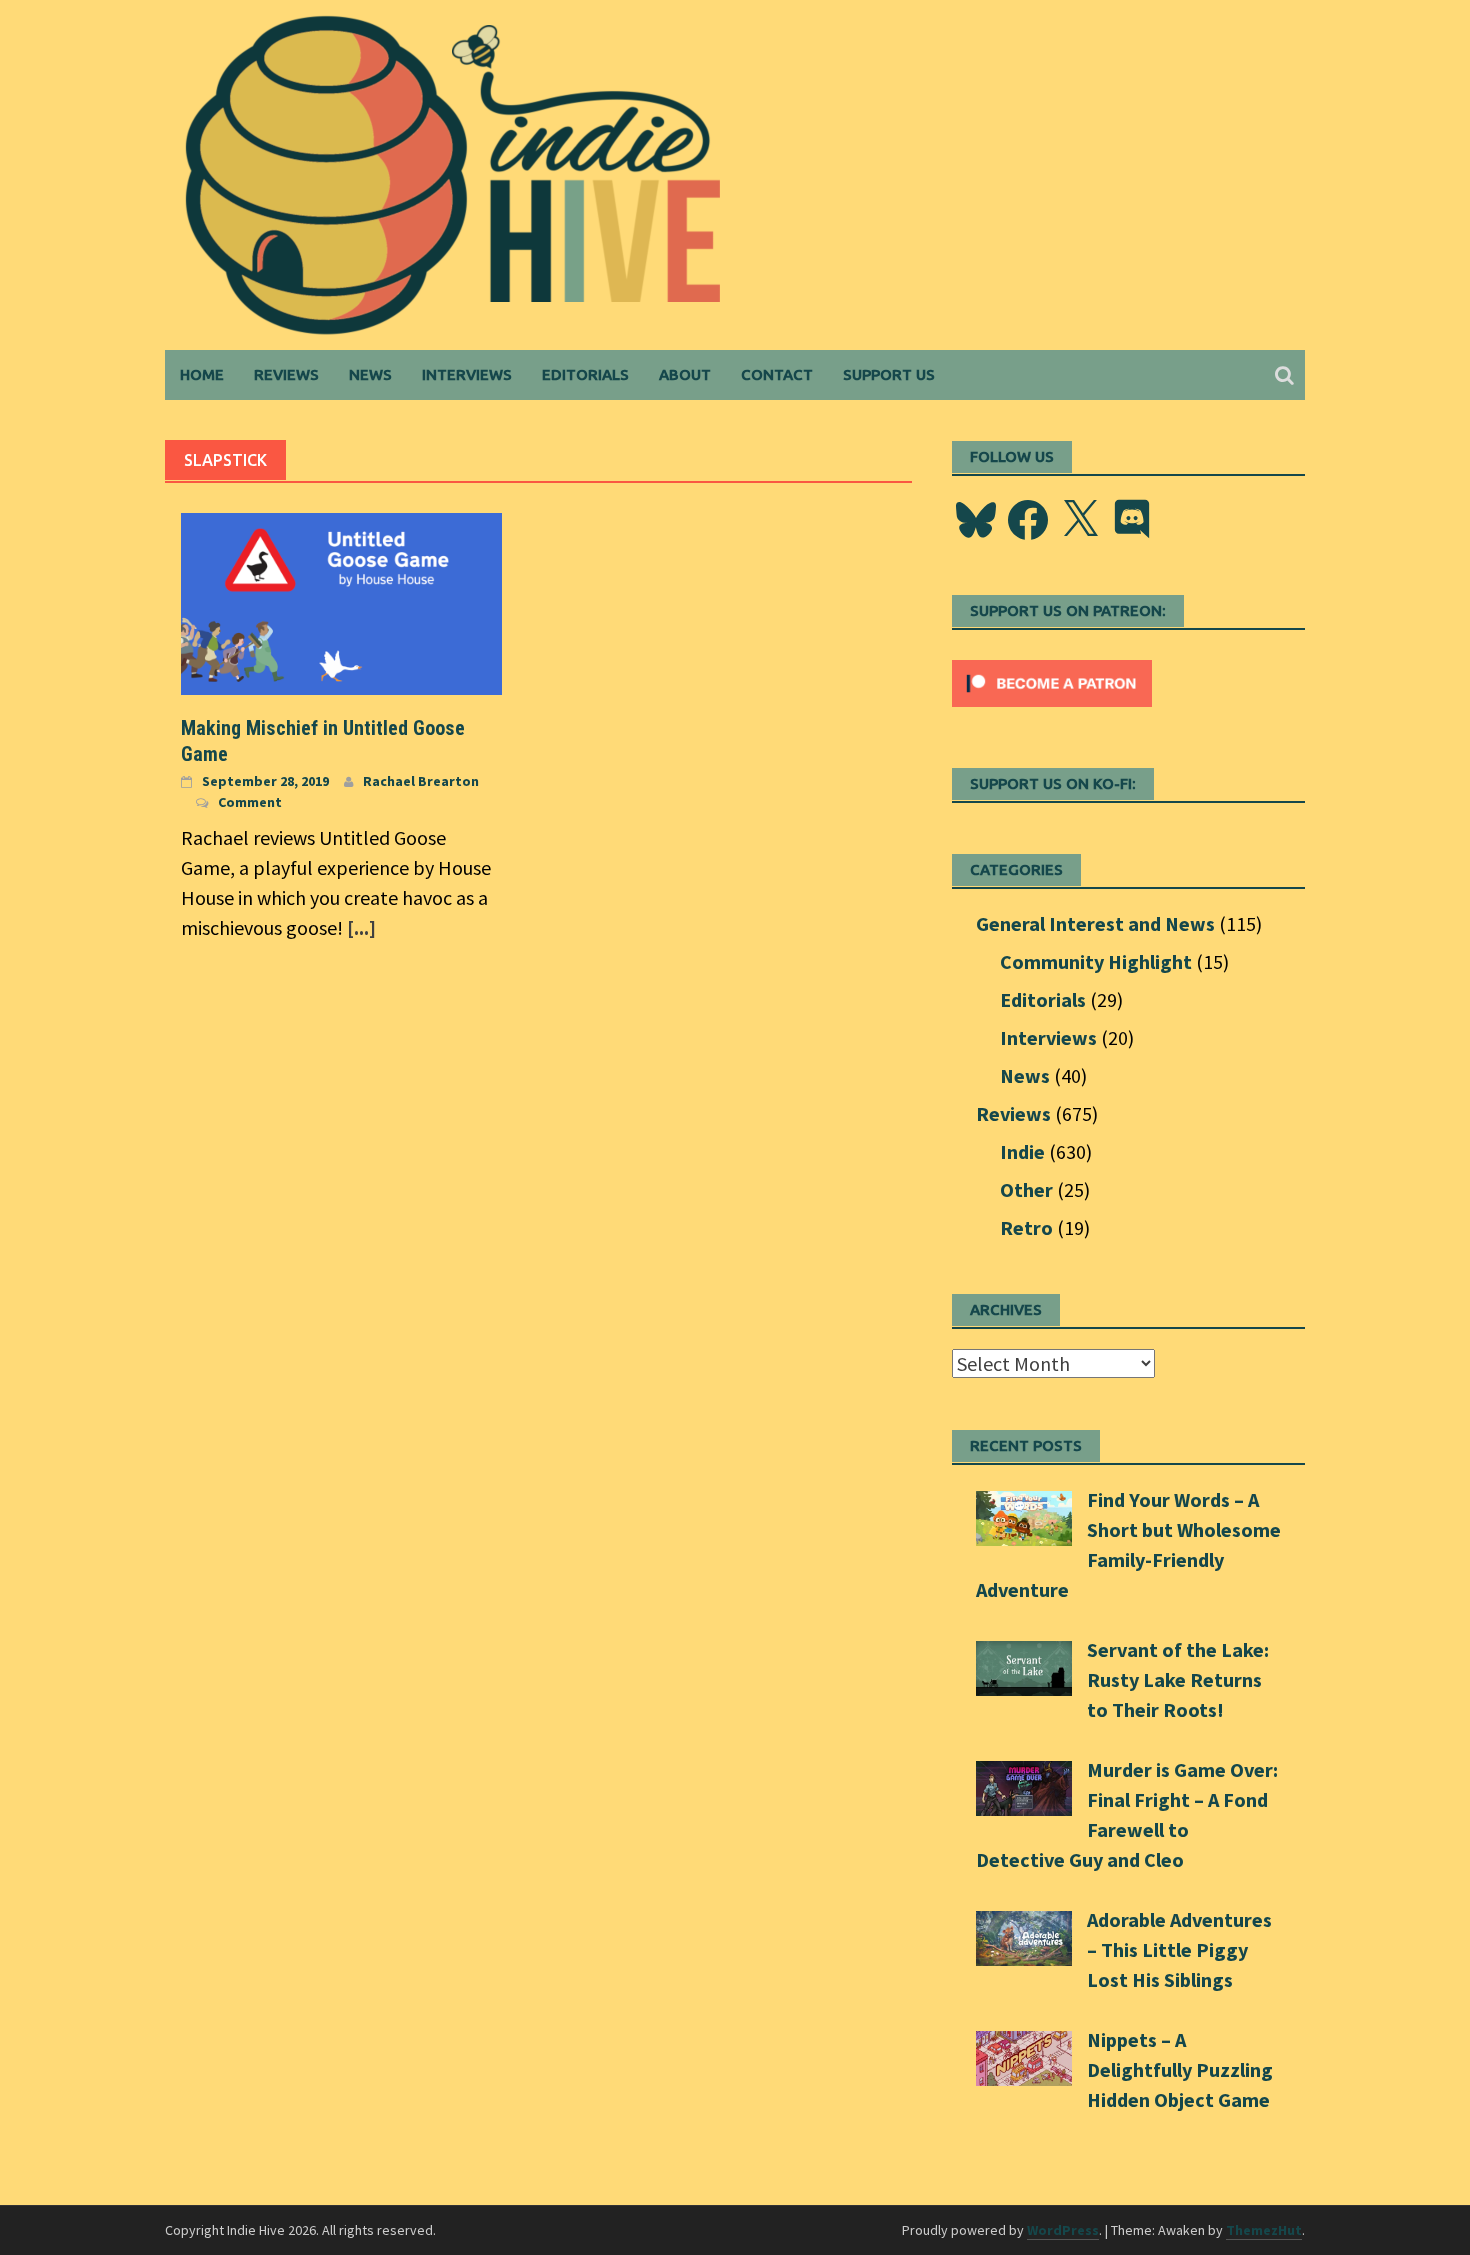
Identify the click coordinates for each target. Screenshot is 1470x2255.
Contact (777, 374)
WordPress (1063, 2230)
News (370, 374)
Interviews (467, 374)
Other (1026, 1189)
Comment (250, 802)
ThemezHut (1264, 2230)
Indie (1022, 1151)
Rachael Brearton (421, 781)
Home (202, 374)
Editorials (585, 374)
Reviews (286, 374)
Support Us (889, 374)
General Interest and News (1095, 923)
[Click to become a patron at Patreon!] (1052, 680)
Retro (1026, 1227)
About (685, 374)
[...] (361, 927)
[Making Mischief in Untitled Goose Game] (341, 601)
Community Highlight (1096, 961)
